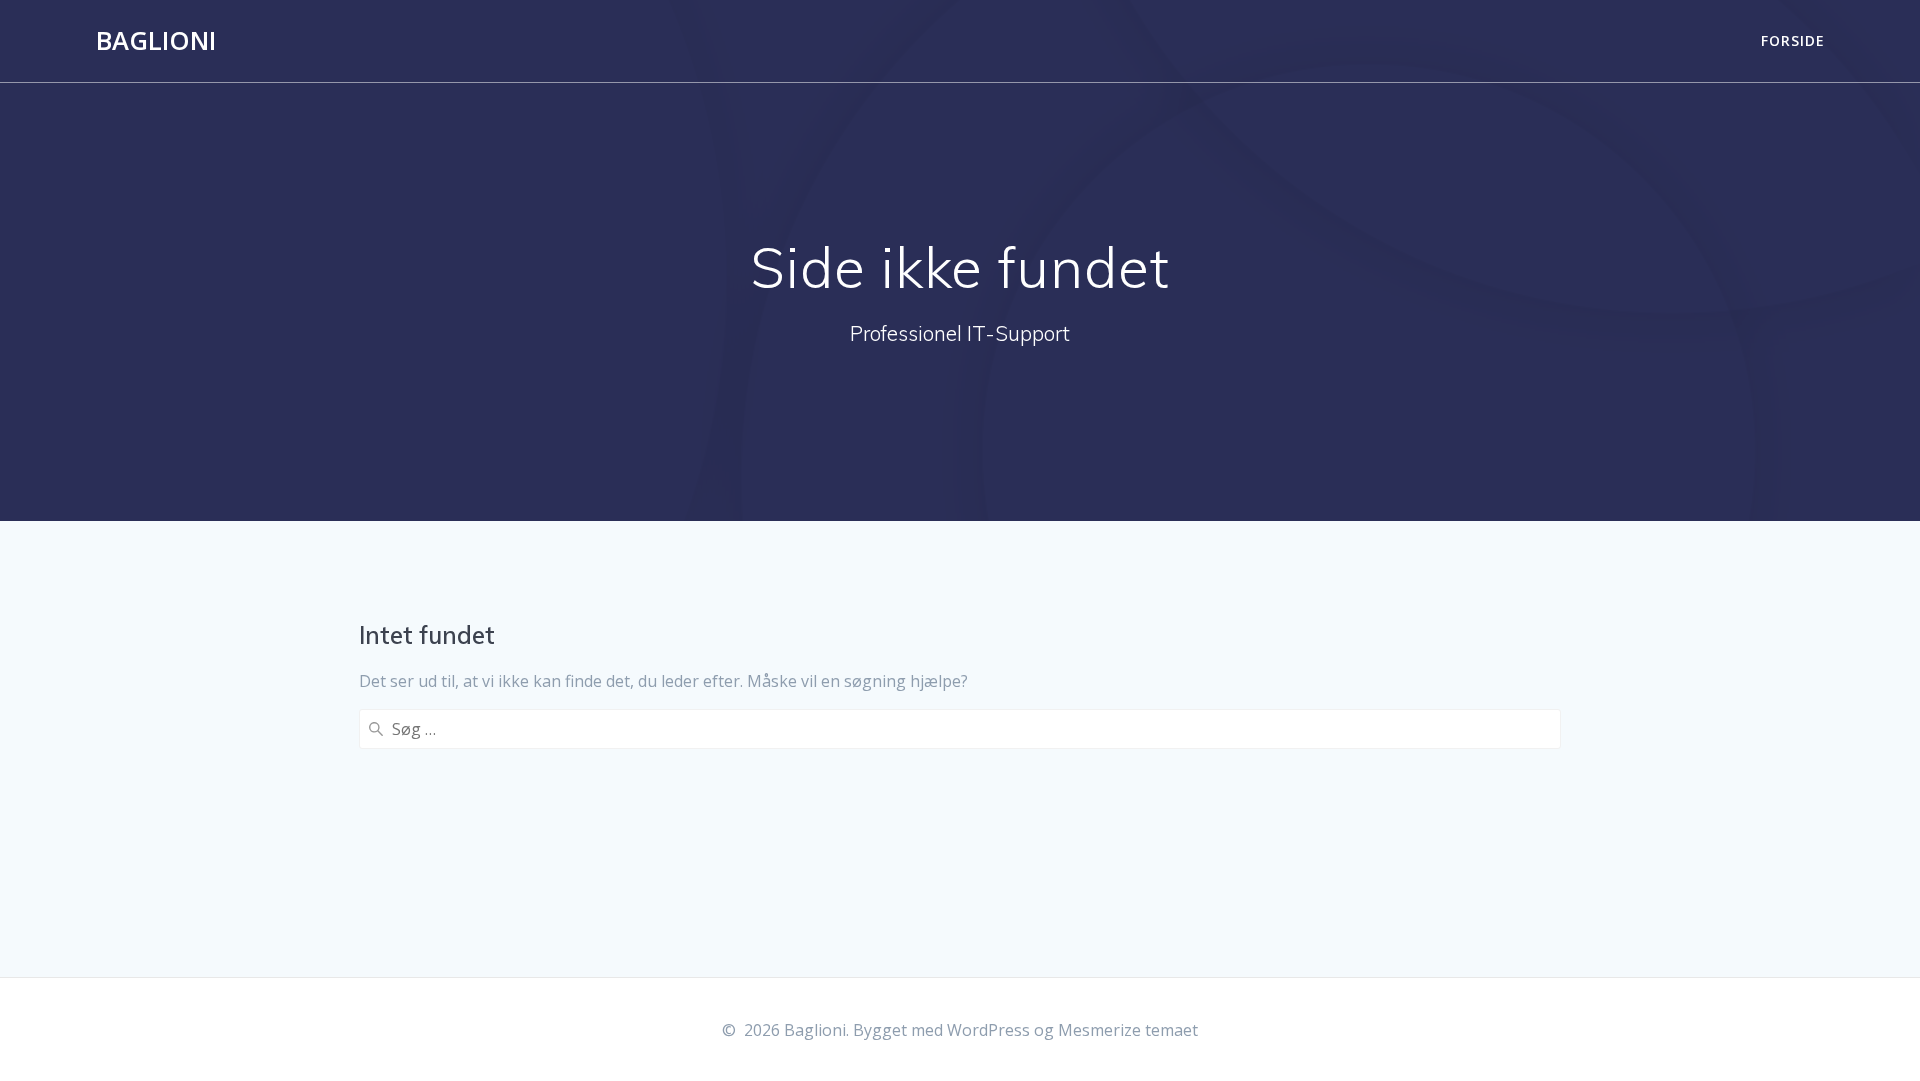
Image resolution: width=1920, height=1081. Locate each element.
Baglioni (156, 41)
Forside (1793, 40)
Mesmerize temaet (1128, 1030)
